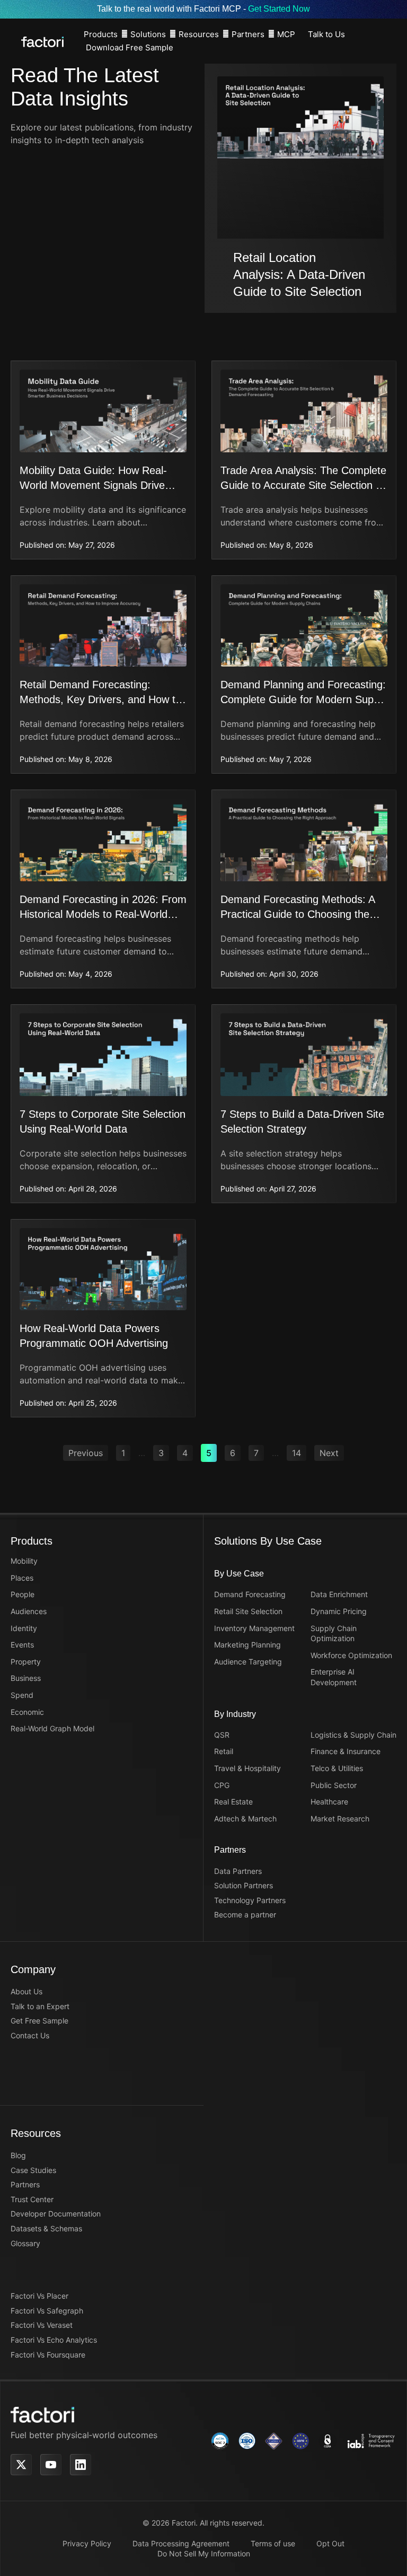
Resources (199, 34)
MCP (286, 34)
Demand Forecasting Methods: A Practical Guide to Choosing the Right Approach (298, 914)
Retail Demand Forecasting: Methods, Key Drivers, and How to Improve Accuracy (100, 699)
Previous (86, 1453)
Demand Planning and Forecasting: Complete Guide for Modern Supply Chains (304, 699)
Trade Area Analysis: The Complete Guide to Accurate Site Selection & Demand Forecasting (303, 485)
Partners (248, 34)
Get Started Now (279, 9)
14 (299, 1452)
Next (329, 1453)
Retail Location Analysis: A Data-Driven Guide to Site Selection (299, 274)
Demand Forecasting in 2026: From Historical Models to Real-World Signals (103, 914)
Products (101, 34)
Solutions (148, 34)
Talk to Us (326, 34)
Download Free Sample (130, 47)
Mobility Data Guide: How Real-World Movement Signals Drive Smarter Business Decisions (93, 485)
